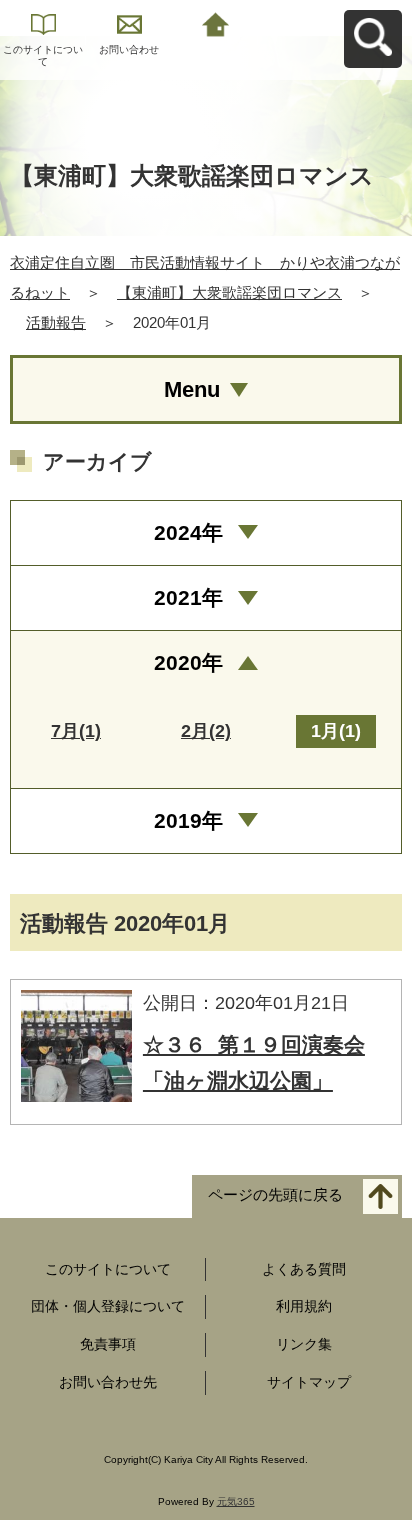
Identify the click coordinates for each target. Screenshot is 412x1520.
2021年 (188, 597)
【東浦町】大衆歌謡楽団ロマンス (229, 292)
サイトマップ (309, 1382)
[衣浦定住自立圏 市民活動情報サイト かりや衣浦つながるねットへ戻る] (215, 22)
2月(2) (206, 731)
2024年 (188, 532)
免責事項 (108, 1344)
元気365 (236, 1501)
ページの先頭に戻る (275, 1194)
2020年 (188, 662)
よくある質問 (304, 1269)
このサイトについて (43, 55)
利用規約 (304, 1306)
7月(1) (76, 731)
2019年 (188, 820)
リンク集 (304, 1344)
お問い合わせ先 (108, 1382)
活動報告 (56, 322)
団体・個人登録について (108, 1306)
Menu (192, 389)
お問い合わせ (129, 49)
